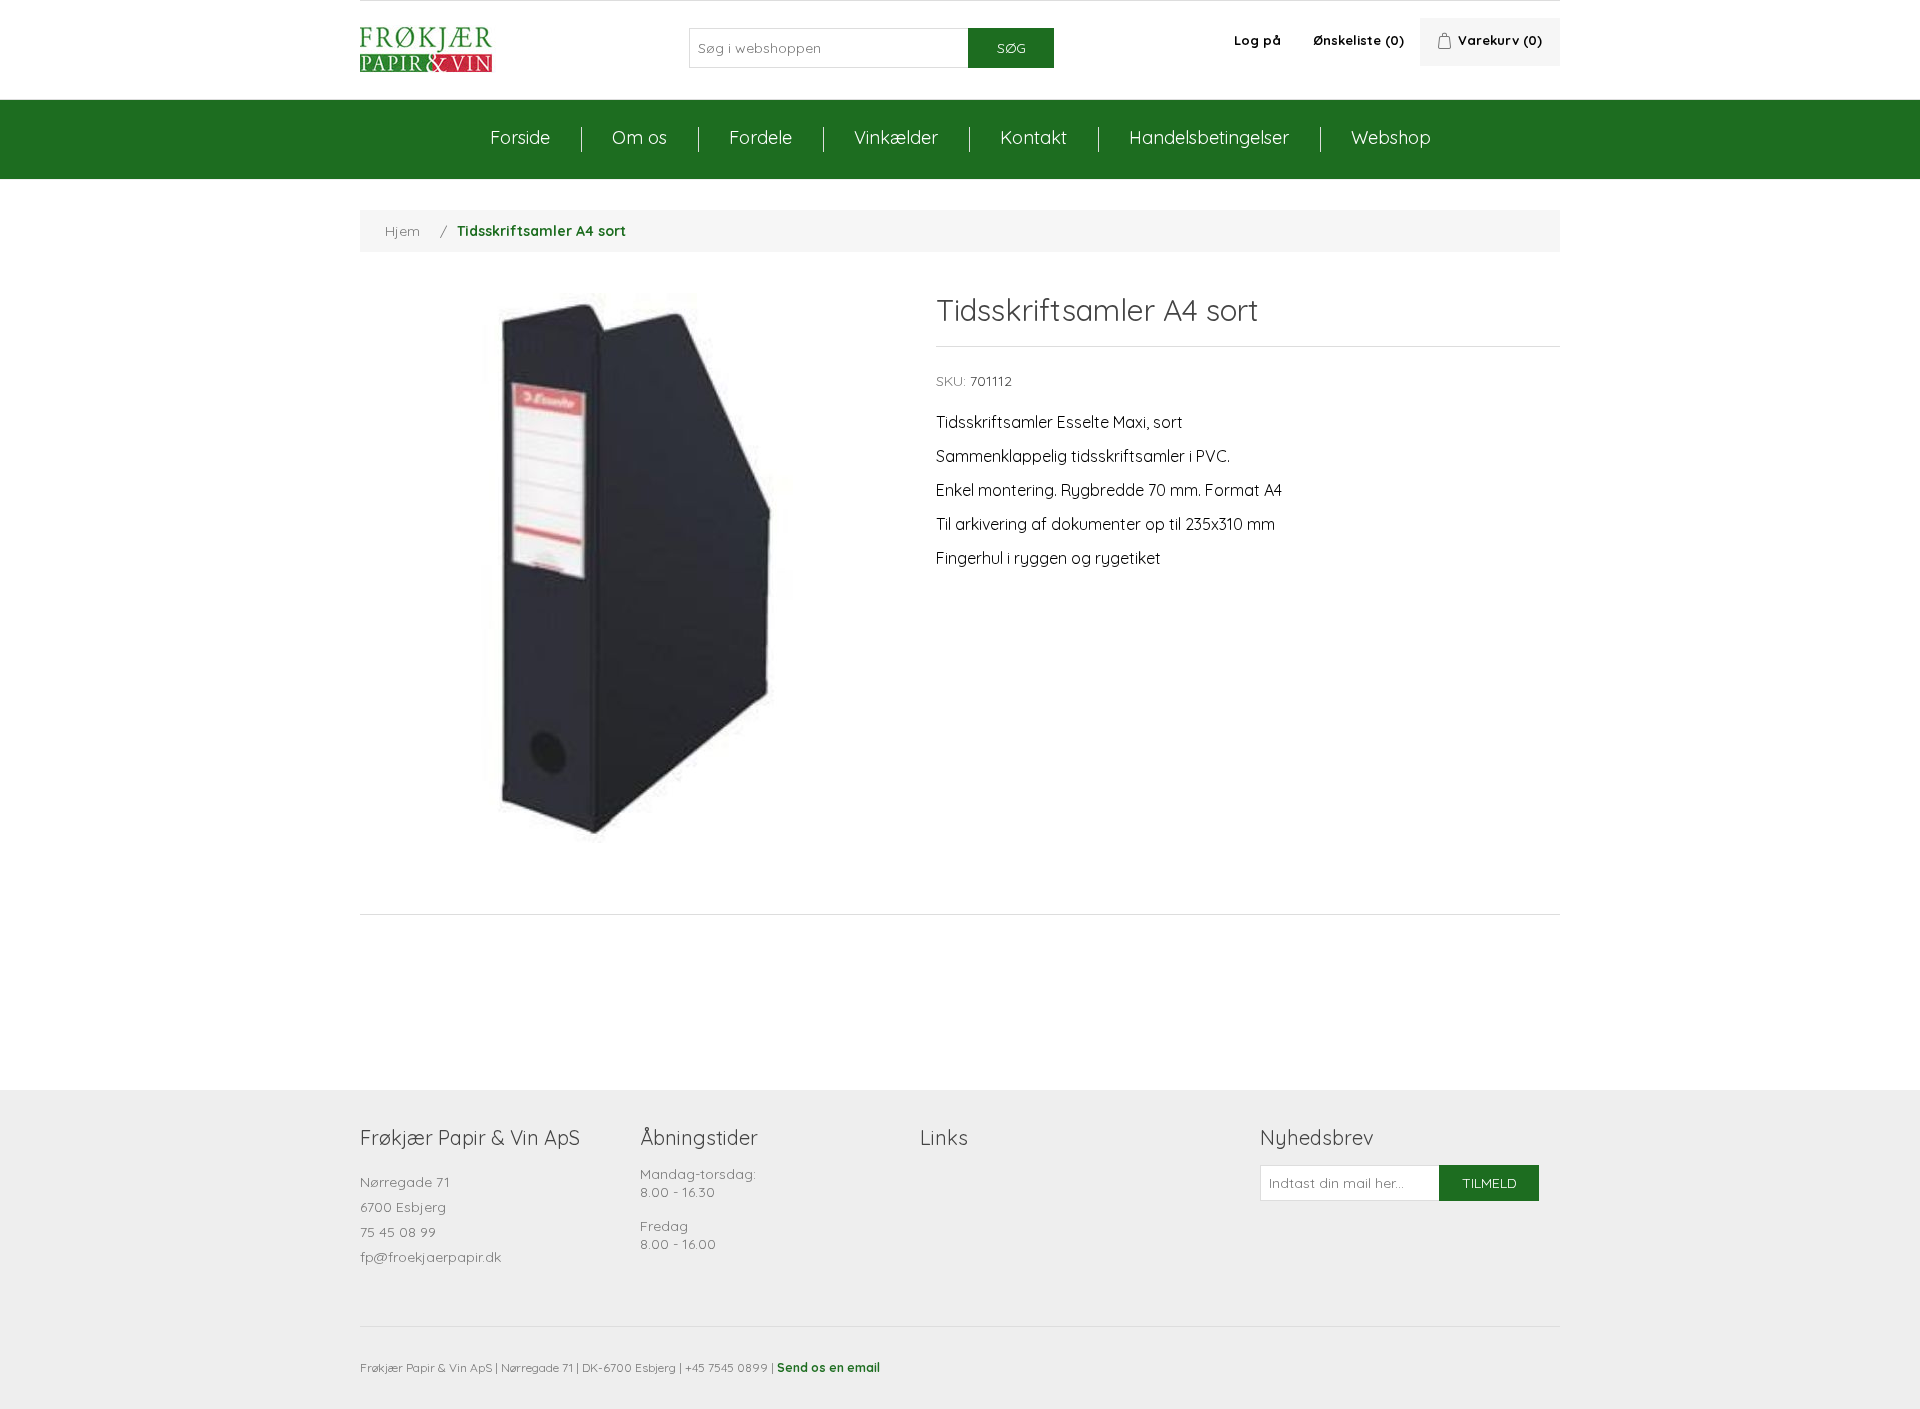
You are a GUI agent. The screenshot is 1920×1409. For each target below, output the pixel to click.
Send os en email (828, 1367)
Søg (1011, 48)
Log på (1257, 40)
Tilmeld (1489, 1183)
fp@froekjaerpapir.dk (430, 1257)
